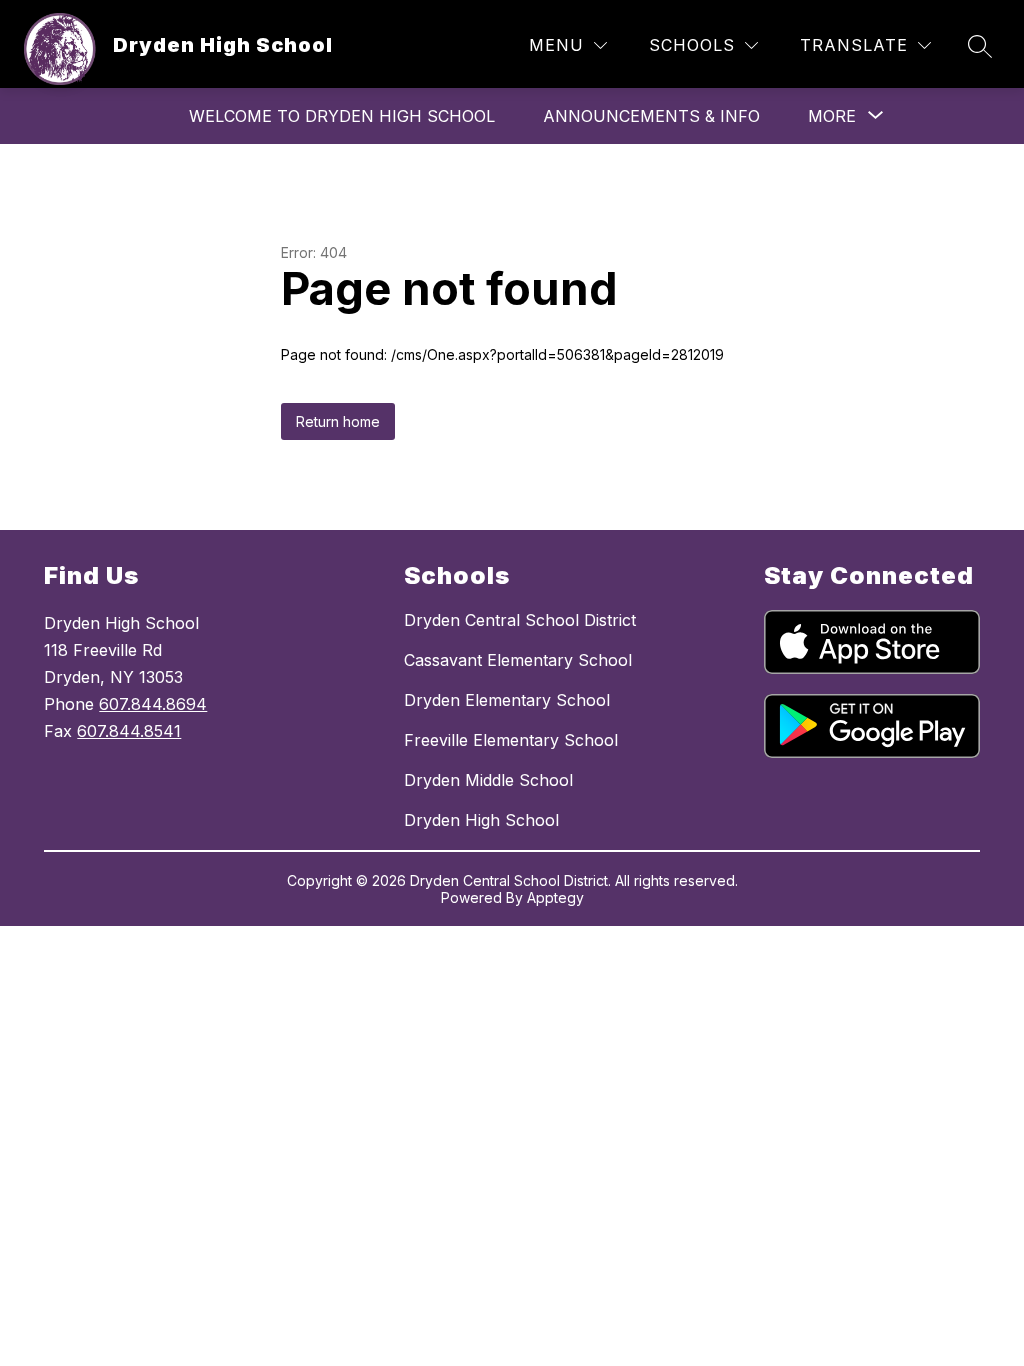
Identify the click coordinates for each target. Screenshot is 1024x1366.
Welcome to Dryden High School (342, 116)
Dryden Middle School (488, 780)
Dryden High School (481, 820)
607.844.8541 (129, 731)
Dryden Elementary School (507, 700)
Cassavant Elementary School (518, 660)
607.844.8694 (153, 704)
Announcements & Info (651, 116)
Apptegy (555, 897)
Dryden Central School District (520, 620)
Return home (338, 421)
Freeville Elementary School (511, 740)
